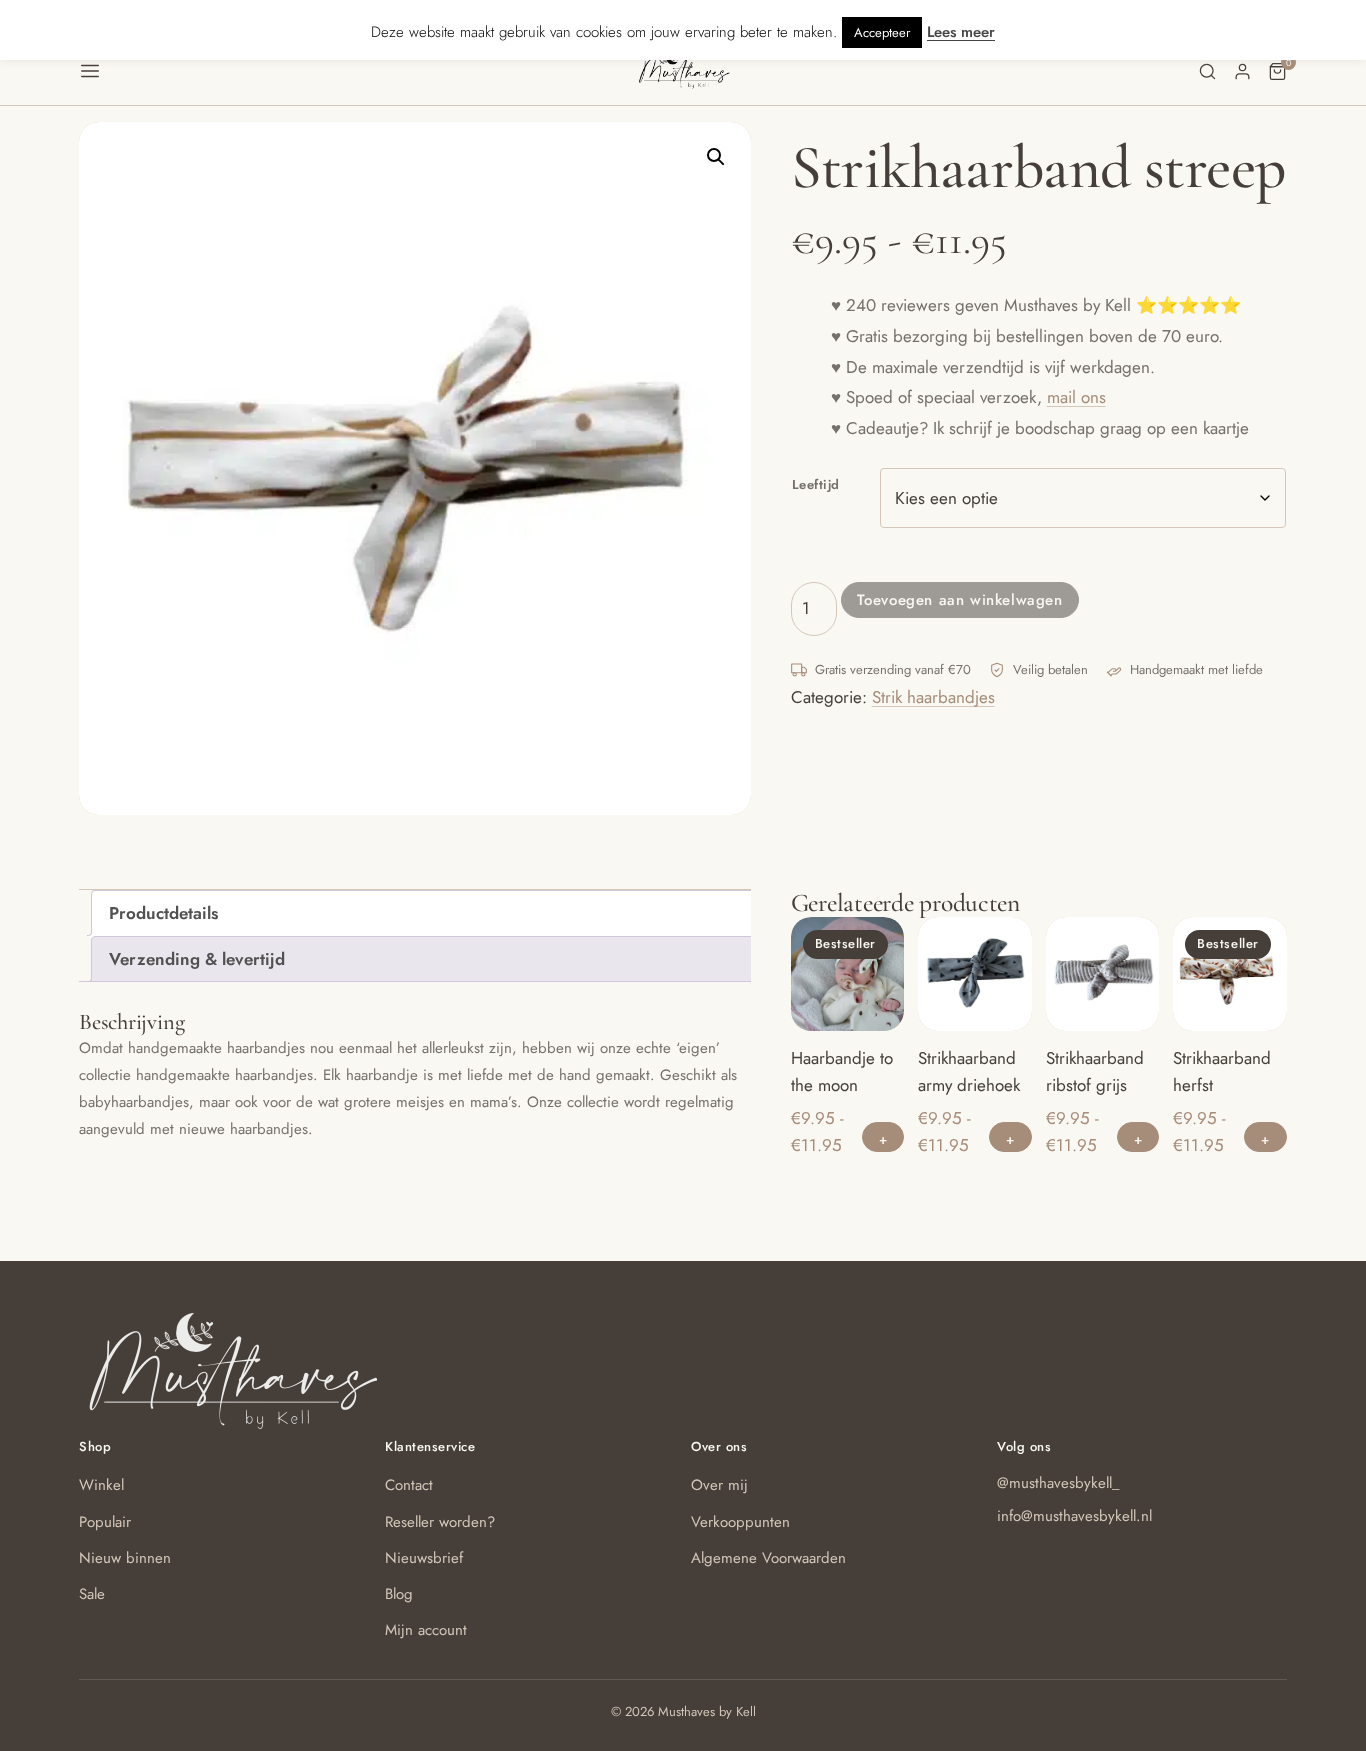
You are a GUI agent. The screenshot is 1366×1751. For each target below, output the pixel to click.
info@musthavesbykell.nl (1074, 1516)
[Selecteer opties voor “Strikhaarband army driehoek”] (1010, 1137)
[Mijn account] (1242, 71)
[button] (357, 71)
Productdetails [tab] (163, 913)
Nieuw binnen (125, 1558)
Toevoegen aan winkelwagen (960, 600)
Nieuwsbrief (424, 1558)
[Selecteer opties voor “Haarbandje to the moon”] (883, 1137)
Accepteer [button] (882, 32)
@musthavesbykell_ (1058, 1483)
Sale (92, 1594)
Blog (399, 1594)
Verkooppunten (740, 1522)
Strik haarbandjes (933, 697)
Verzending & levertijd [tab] (197, 959)
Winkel (101, 1485)
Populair (105, 1522)
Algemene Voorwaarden (768, 1558)
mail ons (1076, 397)
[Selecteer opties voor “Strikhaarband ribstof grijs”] (1138, 1137)
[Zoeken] (1207, 71)
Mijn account (426, 1630)
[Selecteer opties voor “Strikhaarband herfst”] (1265, 1137)
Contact (409, 1485)
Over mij (719, 1485)
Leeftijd (816, 484)
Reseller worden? (440, 1522)
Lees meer (961, 32)
